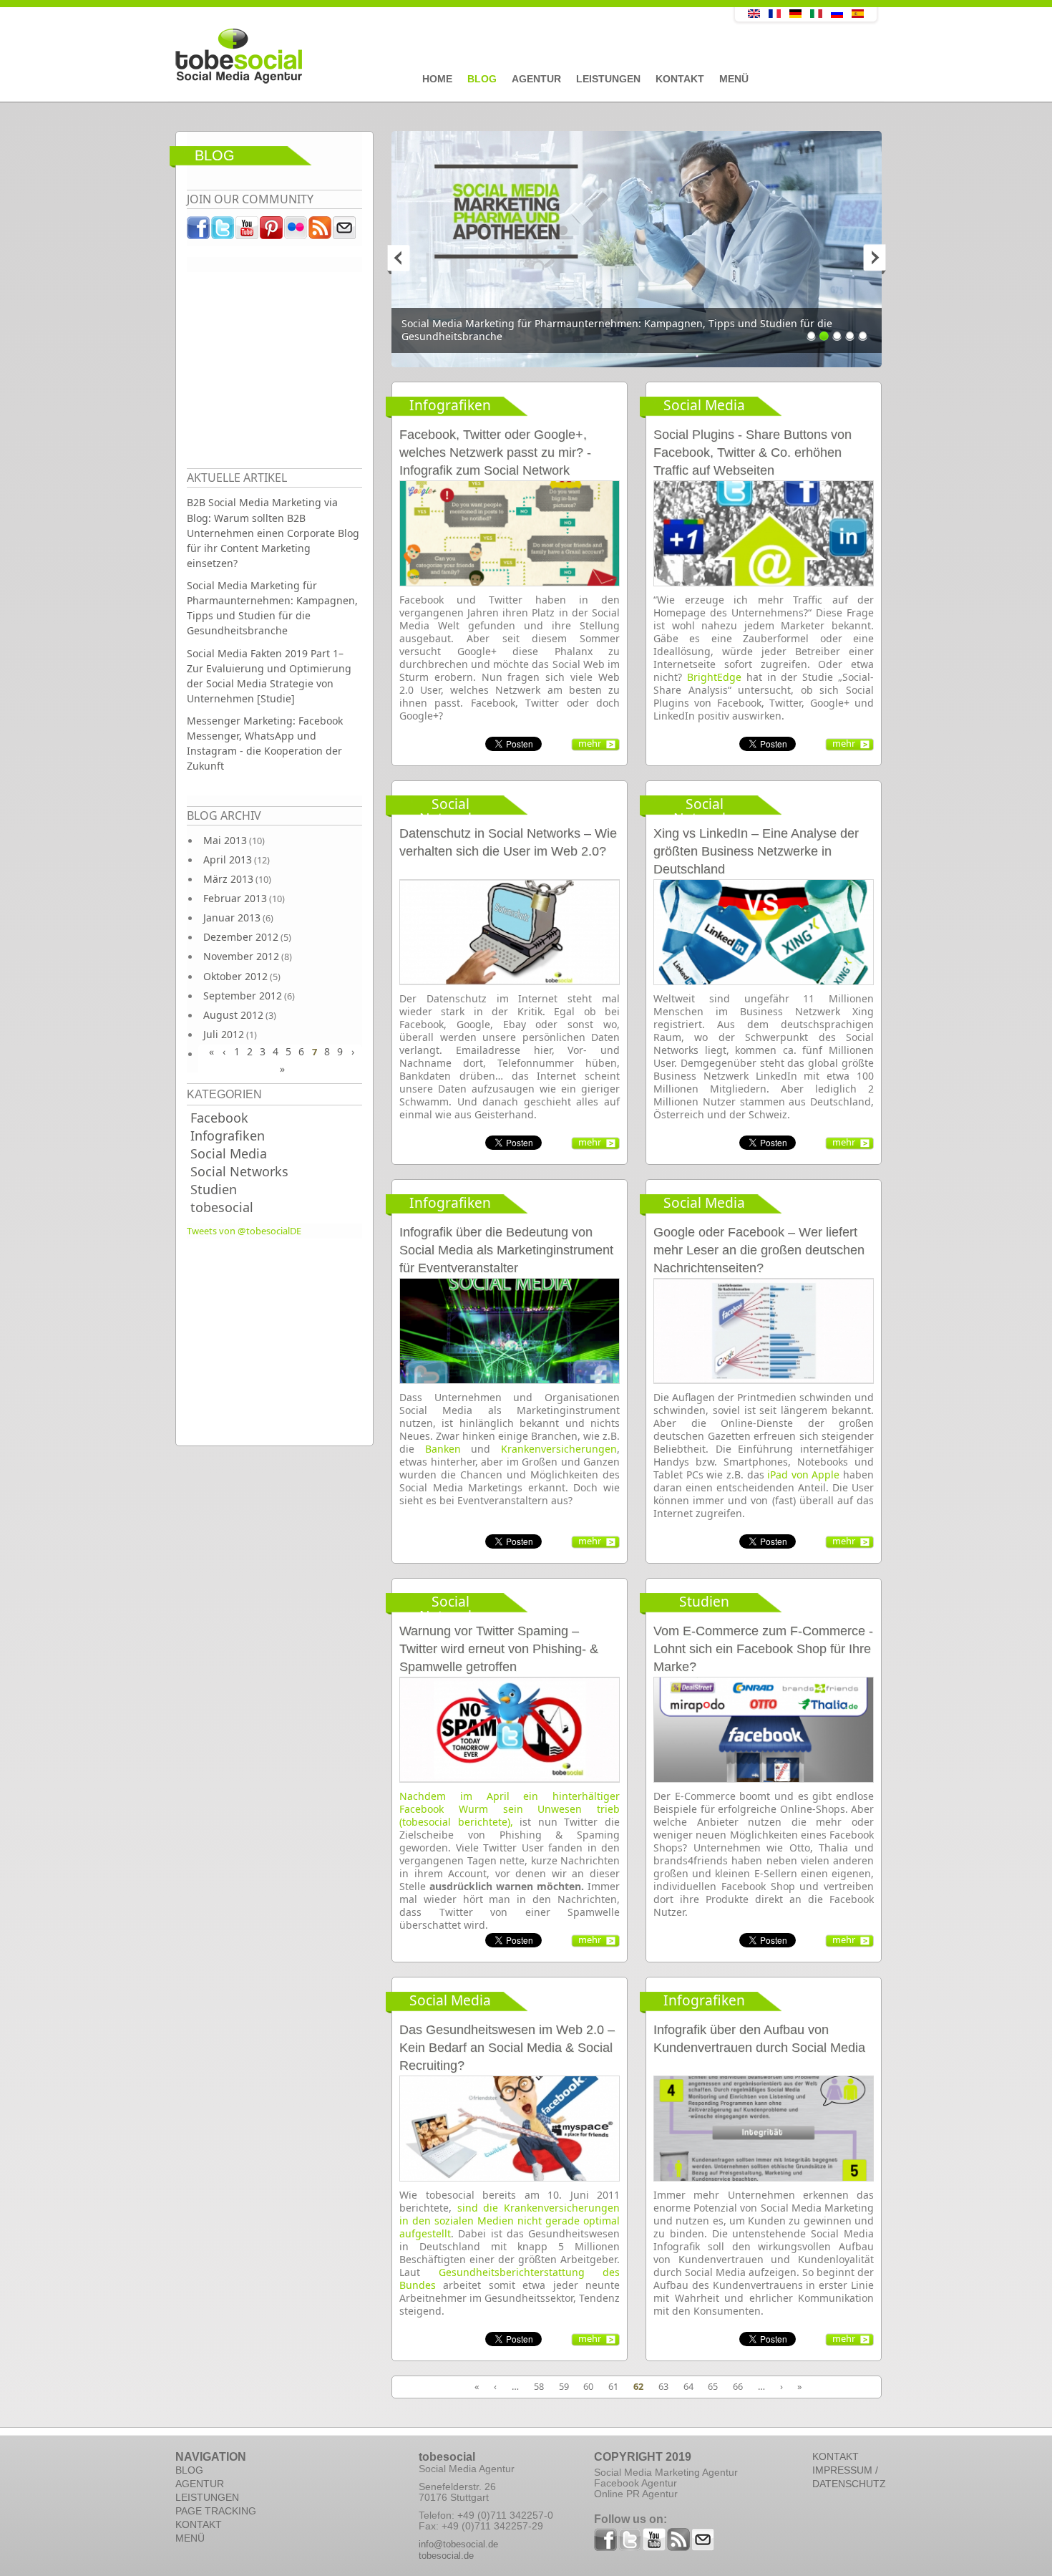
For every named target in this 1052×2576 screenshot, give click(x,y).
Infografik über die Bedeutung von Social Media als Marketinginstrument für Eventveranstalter (506, 1250)
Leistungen (608, 79)
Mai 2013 (225, 840)
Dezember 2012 (241, 937)
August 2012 (233, 1015)
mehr (590, 743)
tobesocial (222, 1207)
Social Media (229, 1153)
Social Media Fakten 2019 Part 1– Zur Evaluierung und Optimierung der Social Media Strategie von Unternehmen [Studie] (269, 676)
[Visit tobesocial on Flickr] (296, 231)
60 (588, 2386)
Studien (214, 1189)
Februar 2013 (235, 898)
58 (539, 2386)
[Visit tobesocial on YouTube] (248, 231)
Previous (406, 258)
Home (437, 79)
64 (688, 2386)
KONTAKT (199, 2524)
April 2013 (228, 860)
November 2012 (241, 956)
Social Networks (239, 1171)
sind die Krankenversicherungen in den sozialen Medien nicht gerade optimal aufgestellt (510, 2221)
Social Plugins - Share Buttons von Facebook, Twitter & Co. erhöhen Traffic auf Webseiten (753, 452)
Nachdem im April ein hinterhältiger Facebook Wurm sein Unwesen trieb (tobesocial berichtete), (510, 1809)
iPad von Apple (803, 1475)
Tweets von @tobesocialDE (244, 1231)
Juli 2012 (224, 1034)
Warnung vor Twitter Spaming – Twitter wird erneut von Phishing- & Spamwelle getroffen (499, 1649)
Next (867, 258)
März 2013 (228, 879)
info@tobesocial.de (458, 2544)
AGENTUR (200, 2484)
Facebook (219, 1118)
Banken (443, 1449)
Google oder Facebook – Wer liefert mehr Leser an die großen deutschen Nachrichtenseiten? (759, 1250)
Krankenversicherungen (559, 1449)
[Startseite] (422, 57)
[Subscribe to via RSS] (321, 231)
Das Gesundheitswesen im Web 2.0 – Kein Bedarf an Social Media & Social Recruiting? (507, 2048)
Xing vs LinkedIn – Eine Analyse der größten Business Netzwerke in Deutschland (756, 851)
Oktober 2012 (235, 976)
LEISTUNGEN (207, 2497)
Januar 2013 (232, 917)
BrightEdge (714, 677)
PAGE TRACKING (216, 2511)
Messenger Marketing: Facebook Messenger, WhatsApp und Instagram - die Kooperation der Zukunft (265, 743)
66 (738, 2386)
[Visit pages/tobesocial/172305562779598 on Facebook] (199, 231)
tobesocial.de (446, 2556)
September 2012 (243, 996)
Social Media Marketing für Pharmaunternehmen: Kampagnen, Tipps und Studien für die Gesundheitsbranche (272, 608)
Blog (482, 79)
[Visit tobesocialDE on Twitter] (223, 231)
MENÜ (190, 2538)
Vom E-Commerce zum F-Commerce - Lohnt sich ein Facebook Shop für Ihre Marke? (763, 1649)
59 (564, 2386)
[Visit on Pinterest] (272, 231)
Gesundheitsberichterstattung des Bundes (510, 2279)
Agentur (536, 79)
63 (663, 2386)
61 (613, 2386)
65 (713, 2386)
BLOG (189, 2470)
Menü (734, 79)
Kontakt (680, 79)
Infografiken (228, 1136)
